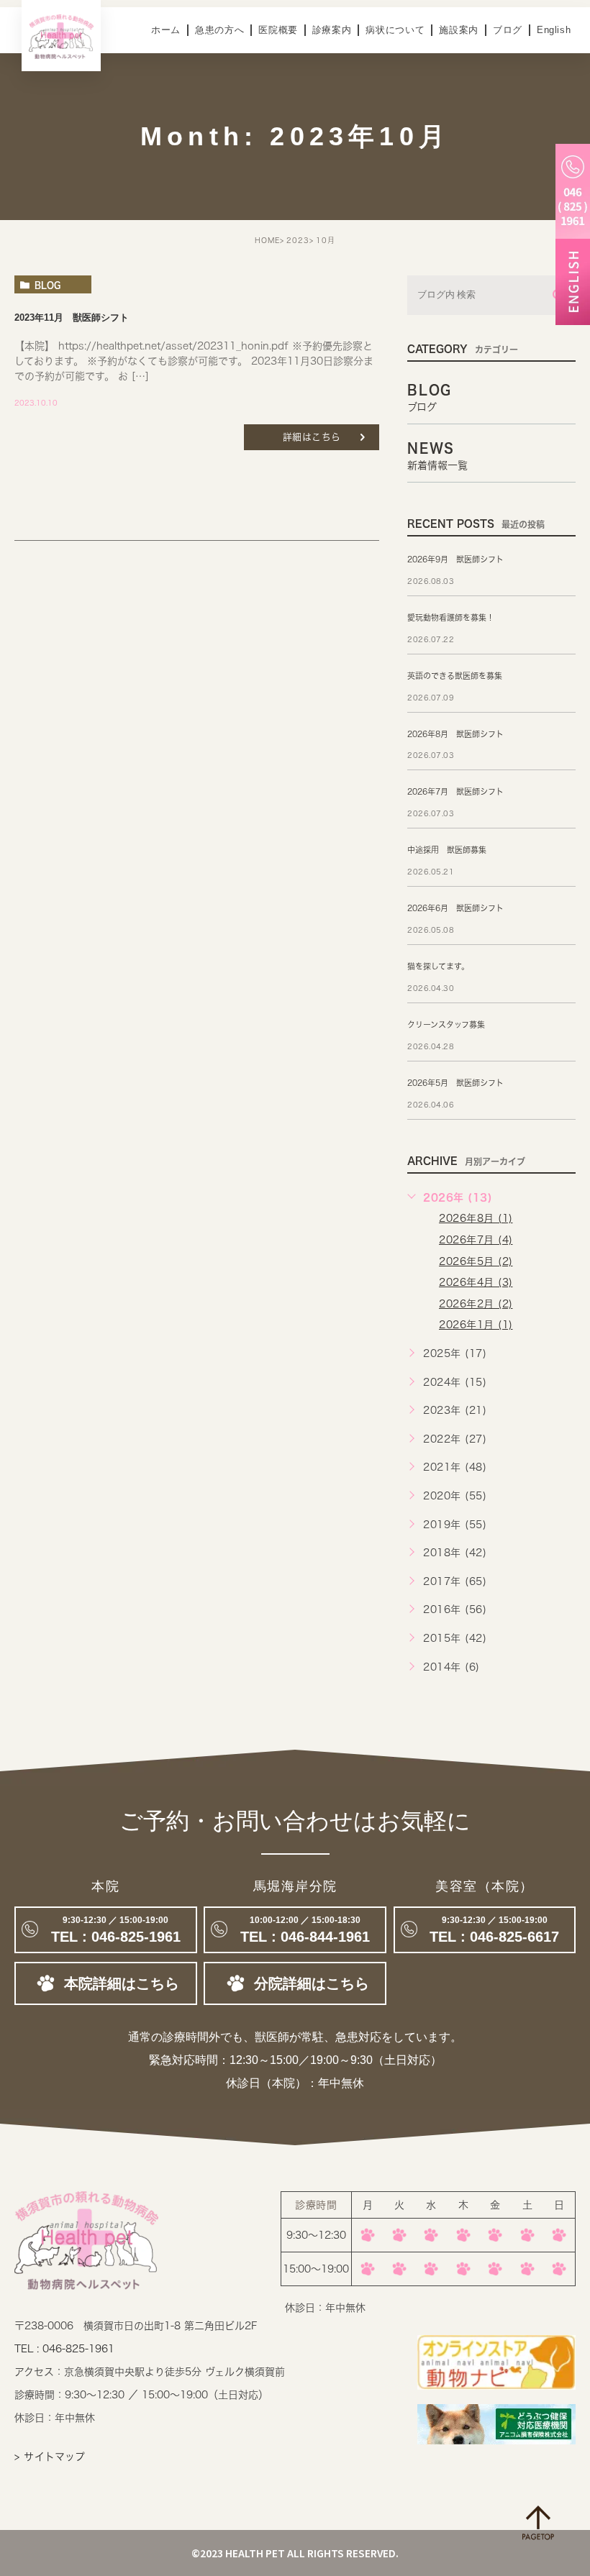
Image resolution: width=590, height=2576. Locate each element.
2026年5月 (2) (476, 1261)
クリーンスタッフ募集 (446, 1024)
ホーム (166, 30)
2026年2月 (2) (476, 1304)
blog (47, 285)
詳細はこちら (312, 437)
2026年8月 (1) (476, 1218)
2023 (298, 240)
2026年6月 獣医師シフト (455, 908)
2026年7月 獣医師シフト (455, 791)
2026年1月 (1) (476, 1325)
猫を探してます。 (438, 966)
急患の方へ (219, 30)
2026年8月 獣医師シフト (455, 734)
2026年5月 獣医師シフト (455, 1083)
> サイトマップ (50, 2457)
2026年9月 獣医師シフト (455, 559)
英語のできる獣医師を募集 (455, 676)
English (554, 30)
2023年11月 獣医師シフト (72, 318)
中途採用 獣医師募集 (447, 850)
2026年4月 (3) (476, 1282)
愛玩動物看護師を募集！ (451, 617)
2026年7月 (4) (476, 1240)
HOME (267, 240)
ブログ (508, 30)
